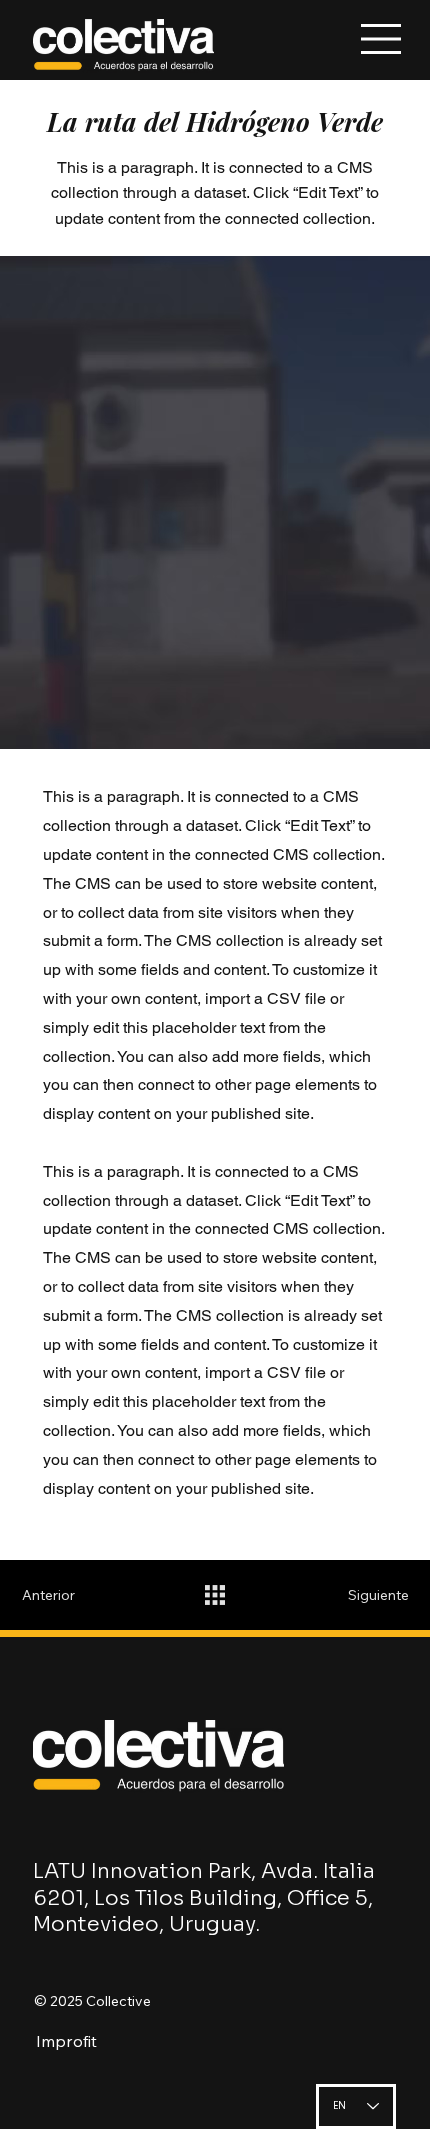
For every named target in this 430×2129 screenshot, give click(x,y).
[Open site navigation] (382, 39)
